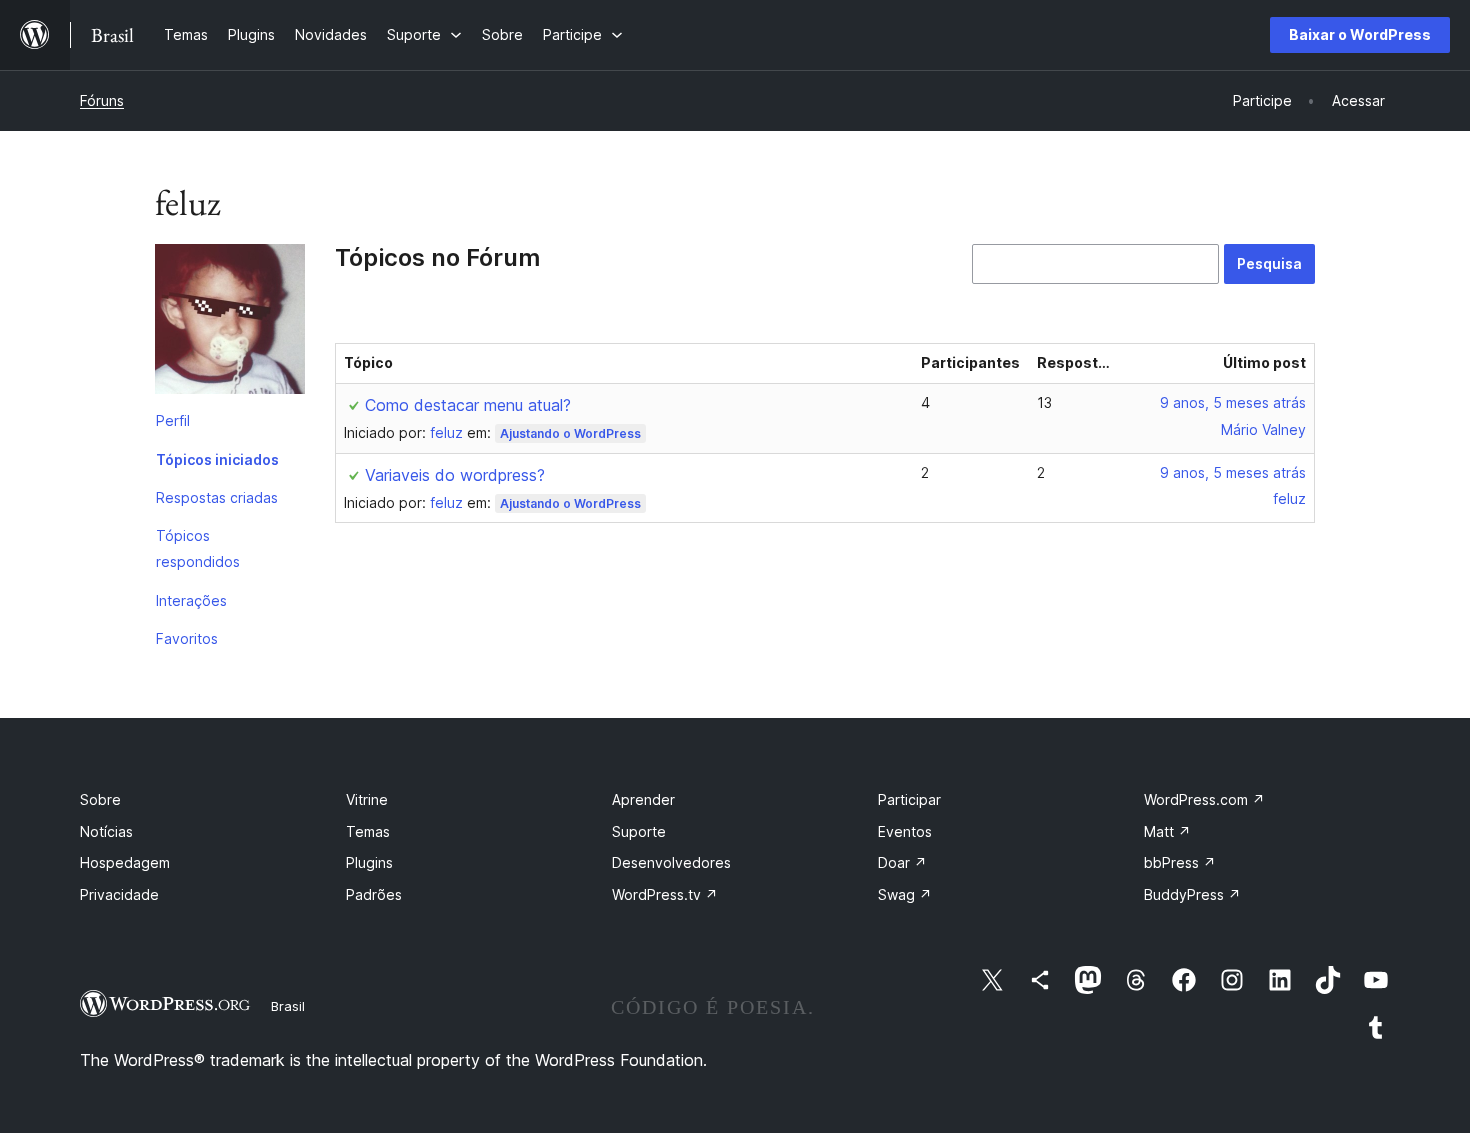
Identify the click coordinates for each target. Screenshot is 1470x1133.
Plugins (369, 862)
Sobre (100, 799)
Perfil (173, 420)
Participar (909, 799)
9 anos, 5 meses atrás (1233, 402)
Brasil (288, 1006)
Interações (191, 600)
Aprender (643, 799)
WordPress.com (1204, 799)
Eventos (905, 831)
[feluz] (230, 323)
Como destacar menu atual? (468, 405)
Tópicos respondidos (198, 548)
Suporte (639, 831)
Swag (905, 894)
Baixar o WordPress (1360, 34)
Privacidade (119, 894)
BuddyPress (1192, 894)
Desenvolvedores (671, 862)
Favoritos (187, 638)
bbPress (1180, 862)
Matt (1167, 831)
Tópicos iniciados (217, 459)
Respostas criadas (217, 497)
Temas (368, 831)
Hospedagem (125, 862)
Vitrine (367, 799)
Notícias (106, 831)
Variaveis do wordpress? (455, 475)
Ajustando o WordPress (570, 433)
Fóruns (102, 100)
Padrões (374, 894)
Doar (902, 862)
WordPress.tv (665, 894)
